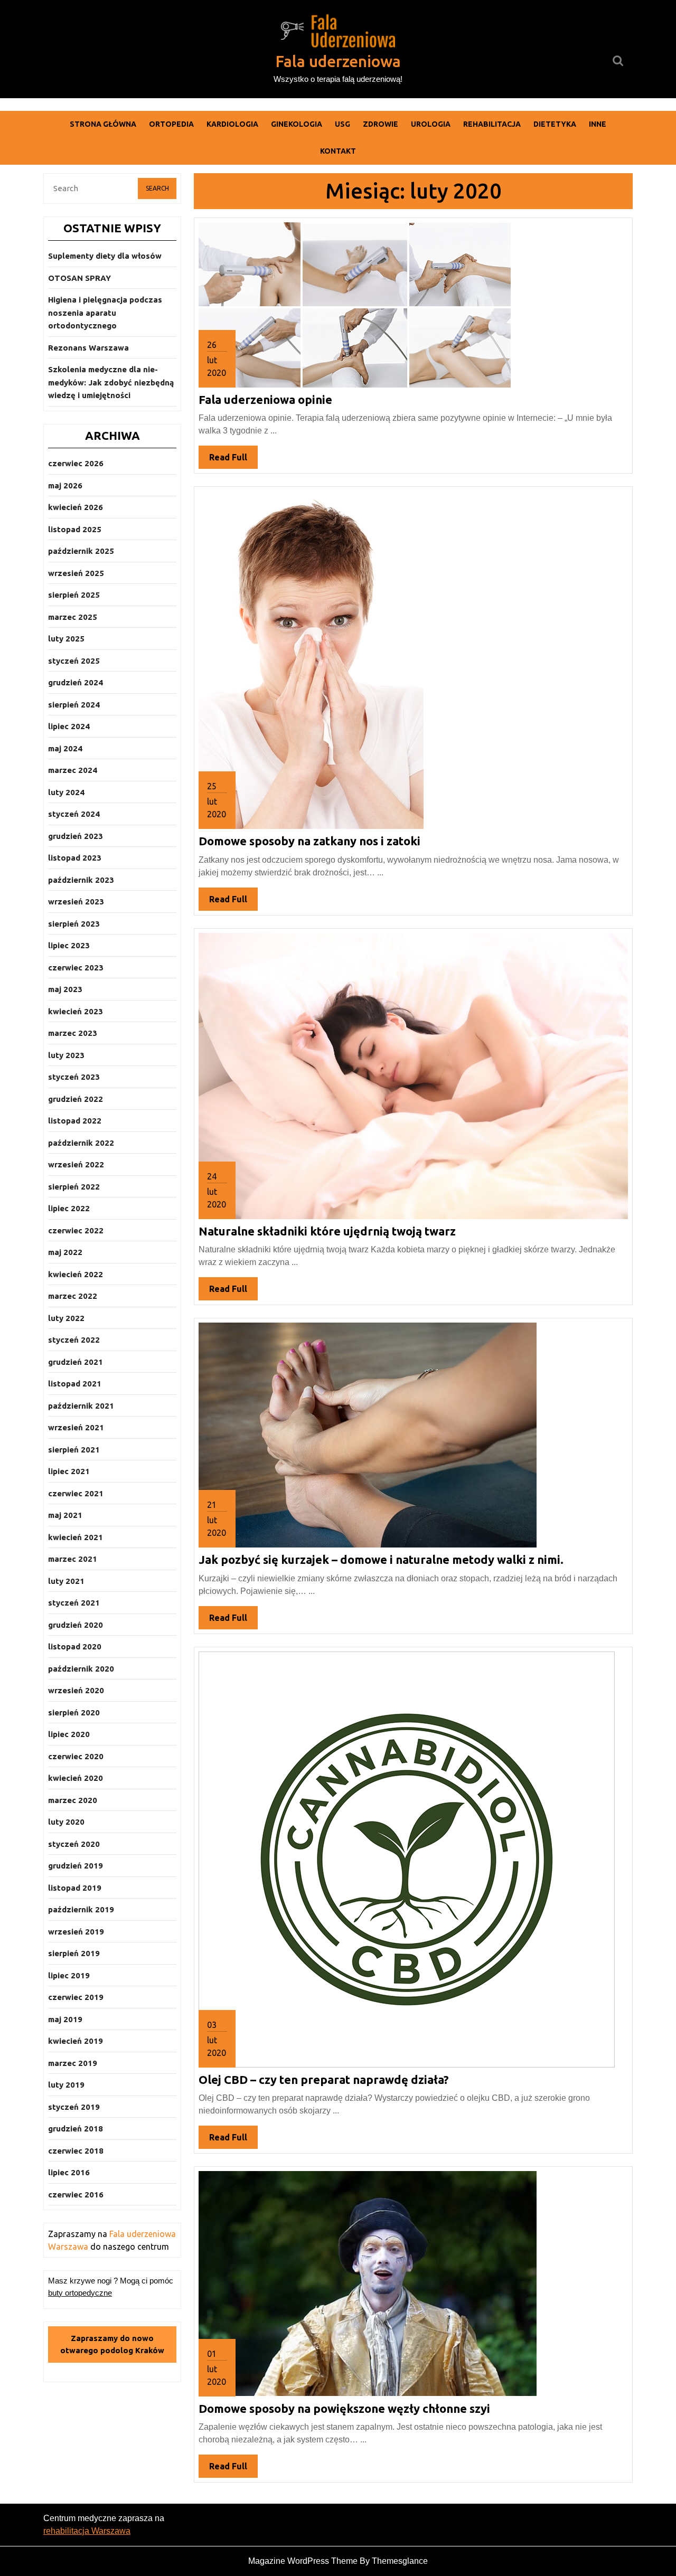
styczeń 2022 (74, 1340)
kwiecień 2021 (76, 1537)
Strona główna (103, 124)
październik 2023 (81, 880)
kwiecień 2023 (76, 1011)
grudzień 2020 (76, 1625)
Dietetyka (555, 124)
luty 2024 (66, 792)
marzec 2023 (73, 1033)
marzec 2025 (73, 617)
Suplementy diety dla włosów (105, 256)
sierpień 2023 (74, 924)
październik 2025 (81, 551)
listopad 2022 (75, 1121)
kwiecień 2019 (76, 2041)
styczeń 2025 (74, 661)
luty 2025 (66, 639)
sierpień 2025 (74, 595)
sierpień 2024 (74, 705)
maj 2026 (65, 485)
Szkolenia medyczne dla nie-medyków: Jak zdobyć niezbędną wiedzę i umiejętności (111, 382)
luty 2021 (66, 1581)
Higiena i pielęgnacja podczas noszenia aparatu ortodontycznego (105, 313)
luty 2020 (66, 1822)
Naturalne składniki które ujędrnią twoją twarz (327, 1231)
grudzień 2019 (76, 1866)
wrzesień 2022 (76, 1164)
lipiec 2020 (69, 1734)
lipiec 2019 (69, 1975)
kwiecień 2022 (76, 1274)
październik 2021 (81, 1406)
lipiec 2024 (69, 726)
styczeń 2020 (74, 1844)
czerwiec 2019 (76, 1997)
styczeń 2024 (74, 814)
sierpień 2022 (74, 1187)
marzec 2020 (73, 1800)
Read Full (233, 460)
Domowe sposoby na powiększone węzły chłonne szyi (344, 2408)
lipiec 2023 (69, 945)
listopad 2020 (75, 1646)
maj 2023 (65, 989)
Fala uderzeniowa (338, 61)
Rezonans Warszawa (88, 348)
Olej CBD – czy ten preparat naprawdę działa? (324, 2079)
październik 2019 (81, 1909)
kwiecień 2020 (76, 1778)
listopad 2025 (75, 529)
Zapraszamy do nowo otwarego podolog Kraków (112, 2344)
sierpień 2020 (74, 1712)
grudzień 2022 (76, 1099)
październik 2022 (81, 1143)
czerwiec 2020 (76, 1756)
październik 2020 (81, 1669)
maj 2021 (65, 1515)
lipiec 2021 (69, 1471)
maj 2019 (65, 2019)
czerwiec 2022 (76, 1230)
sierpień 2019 (74, 1953)
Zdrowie (381, 124)
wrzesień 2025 (76, 573)
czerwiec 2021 (76, 1493)
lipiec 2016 (69, 2172)
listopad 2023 (75, 858)
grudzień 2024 (76, 682)
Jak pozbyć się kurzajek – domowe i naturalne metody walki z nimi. (381, 1559)
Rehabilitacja (492, 124)
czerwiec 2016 (76, 2195)
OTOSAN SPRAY (79, 278)
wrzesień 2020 (76, 1690)
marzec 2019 (73, 2063)
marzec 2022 (73, 1296)
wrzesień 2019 (76, 1932)
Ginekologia (297, 124)
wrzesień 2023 (76, 902)
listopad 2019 (75, 1888)
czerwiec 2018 (76, 2151)
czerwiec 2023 (76, 968)
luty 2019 (66, 2085)
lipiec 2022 (69, 1208)
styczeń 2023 (74, 1077)
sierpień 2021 (74, 1450)
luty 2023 (66, 1055)
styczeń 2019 (74, 2107)
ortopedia (171, 124)
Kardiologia (232, 124)
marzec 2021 (73, 1559)
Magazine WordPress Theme (303, 2561)
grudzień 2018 (76, 2129)
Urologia (431, 124)
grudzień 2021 (76, 1362)
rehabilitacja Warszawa (87, 2531)
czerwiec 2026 (76, 463)
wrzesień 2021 (76, 1427)
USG (342, 124)
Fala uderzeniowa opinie (265, 399)
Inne (598, 124)
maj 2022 (65, 1252)
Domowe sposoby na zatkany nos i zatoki (309, 841)
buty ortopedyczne (80, 2293)
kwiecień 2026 (76, 507)
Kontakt (338, 151)
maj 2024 (65, 748)
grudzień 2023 (76, 836)
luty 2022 (66, 1318)
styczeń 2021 (74, 1603)
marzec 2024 (73, 770)
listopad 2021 (75, 1384)
